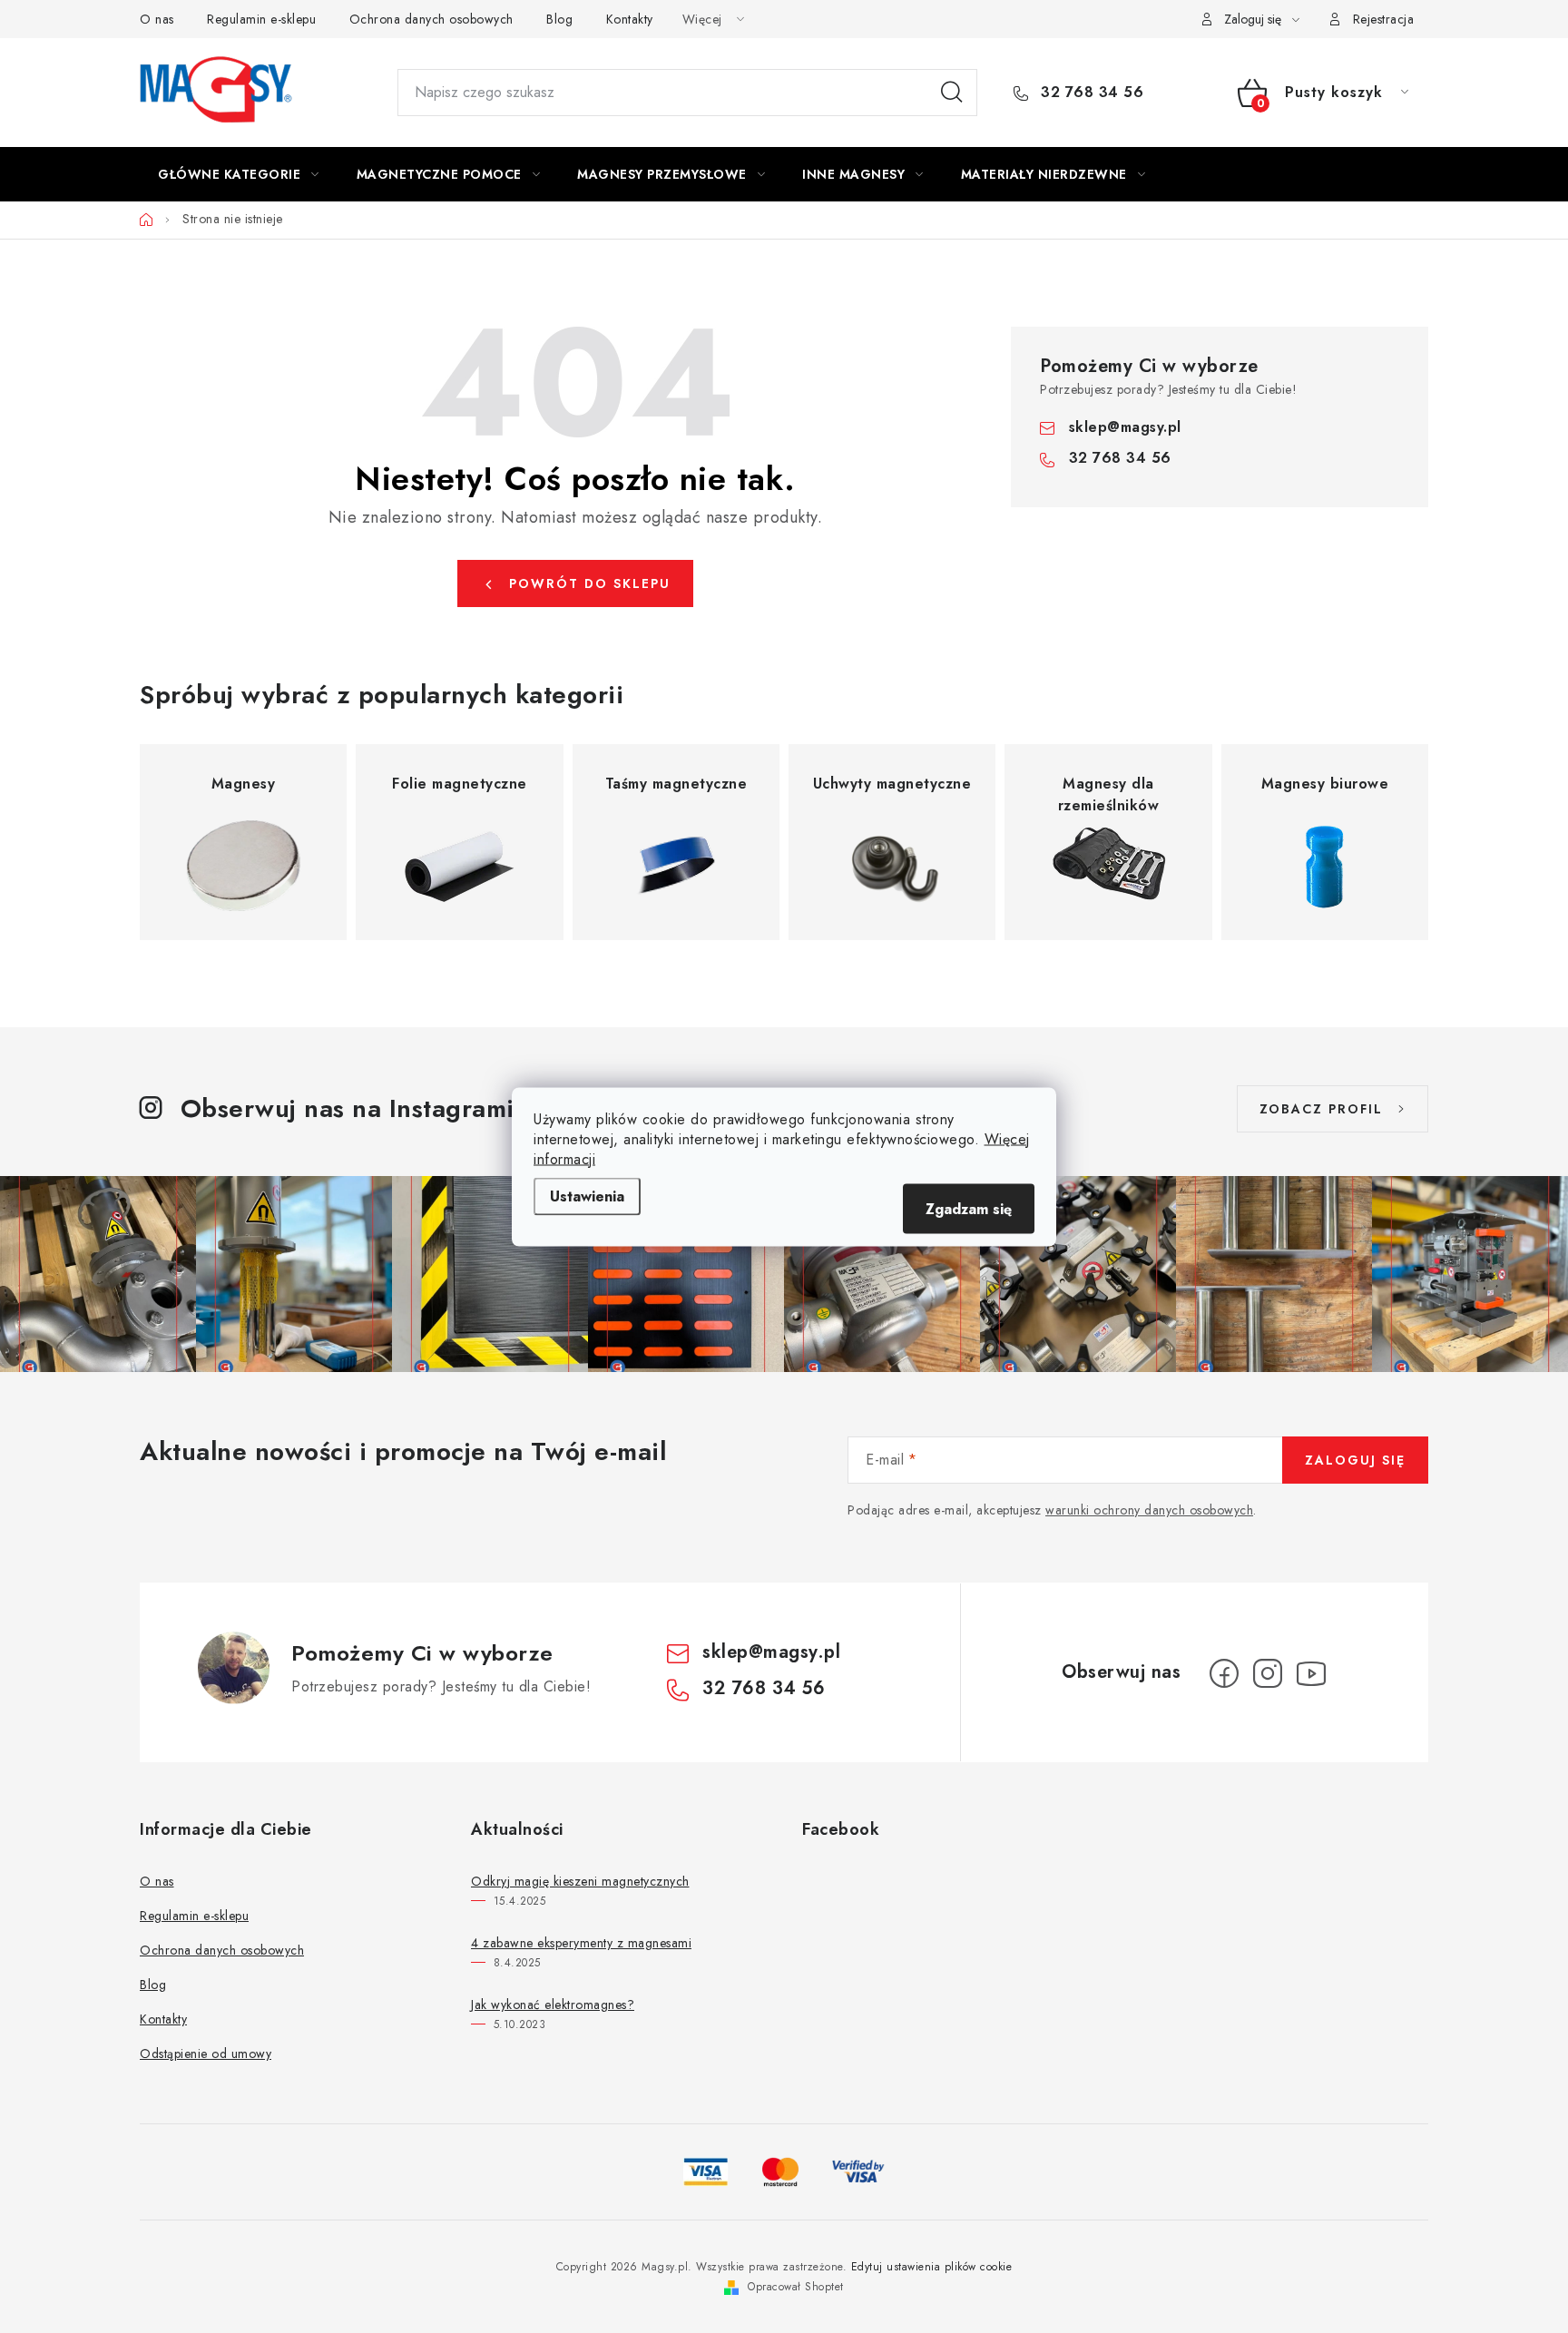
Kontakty (630, 19)
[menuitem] (239, 174)
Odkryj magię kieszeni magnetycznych (580, 1881)
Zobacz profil (1321, 1109)
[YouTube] (1311, 1673)
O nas (157, 19)
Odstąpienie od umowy (206, 2054)
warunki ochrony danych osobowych (1149, 1510)
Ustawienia (587, 1196)
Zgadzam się (969, 1208)
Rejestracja (1384, 19)
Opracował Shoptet (796, 2287)
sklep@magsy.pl (1125, 427)
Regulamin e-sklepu (261, 19)
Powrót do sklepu (590, 583)
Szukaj (952, 93)
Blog (559, 19)
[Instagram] (1268, 1673)
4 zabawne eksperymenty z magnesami (581, 1943)
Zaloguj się (1355, 1460)
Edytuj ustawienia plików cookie (932, 2267)
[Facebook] (1224, 1673)
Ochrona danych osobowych (431, 19)
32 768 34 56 (1090, 93)
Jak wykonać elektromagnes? (553, 2005)
